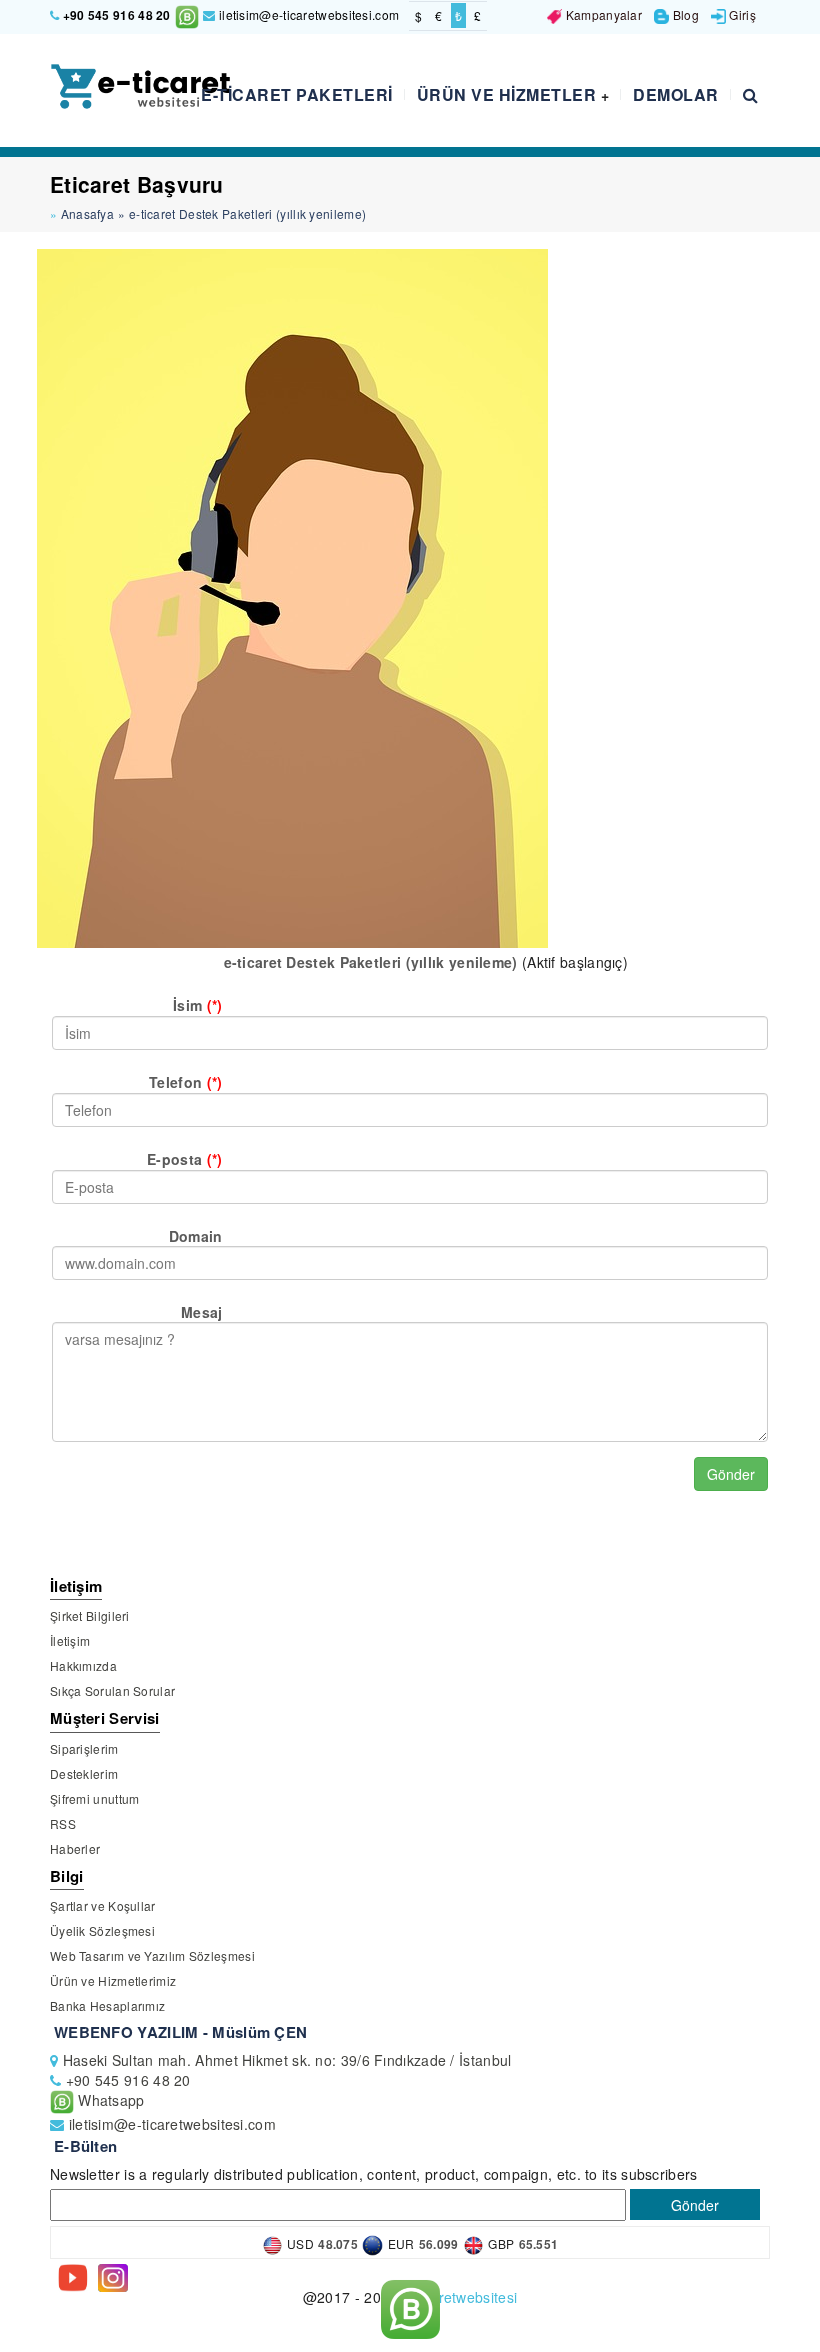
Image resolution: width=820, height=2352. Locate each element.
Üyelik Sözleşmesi (102, 1930)
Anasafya (87, 213)
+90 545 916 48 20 (117, 15)
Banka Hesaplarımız (107, 2005)
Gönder (731, 1474)
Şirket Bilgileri (90, 1615)
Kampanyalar (602, 14)
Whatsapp (109, 2100)
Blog (684, 14)
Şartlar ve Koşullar (103, 1905)
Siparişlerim (84, 1748)
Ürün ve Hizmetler (513, 94)
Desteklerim (84, 1773)
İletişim (70, 1640)
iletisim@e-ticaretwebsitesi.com (307, 14)
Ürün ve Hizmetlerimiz (113, 1980)
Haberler (75, 1848)
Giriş (741, 14)
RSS (63, 1823)
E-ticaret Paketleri (297, 94)
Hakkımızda (83, 1665)
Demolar (676, 94)
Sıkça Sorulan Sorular (112, 1690)
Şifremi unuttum (95, 1798)
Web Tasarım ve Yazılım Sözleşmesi (152, 1955)
